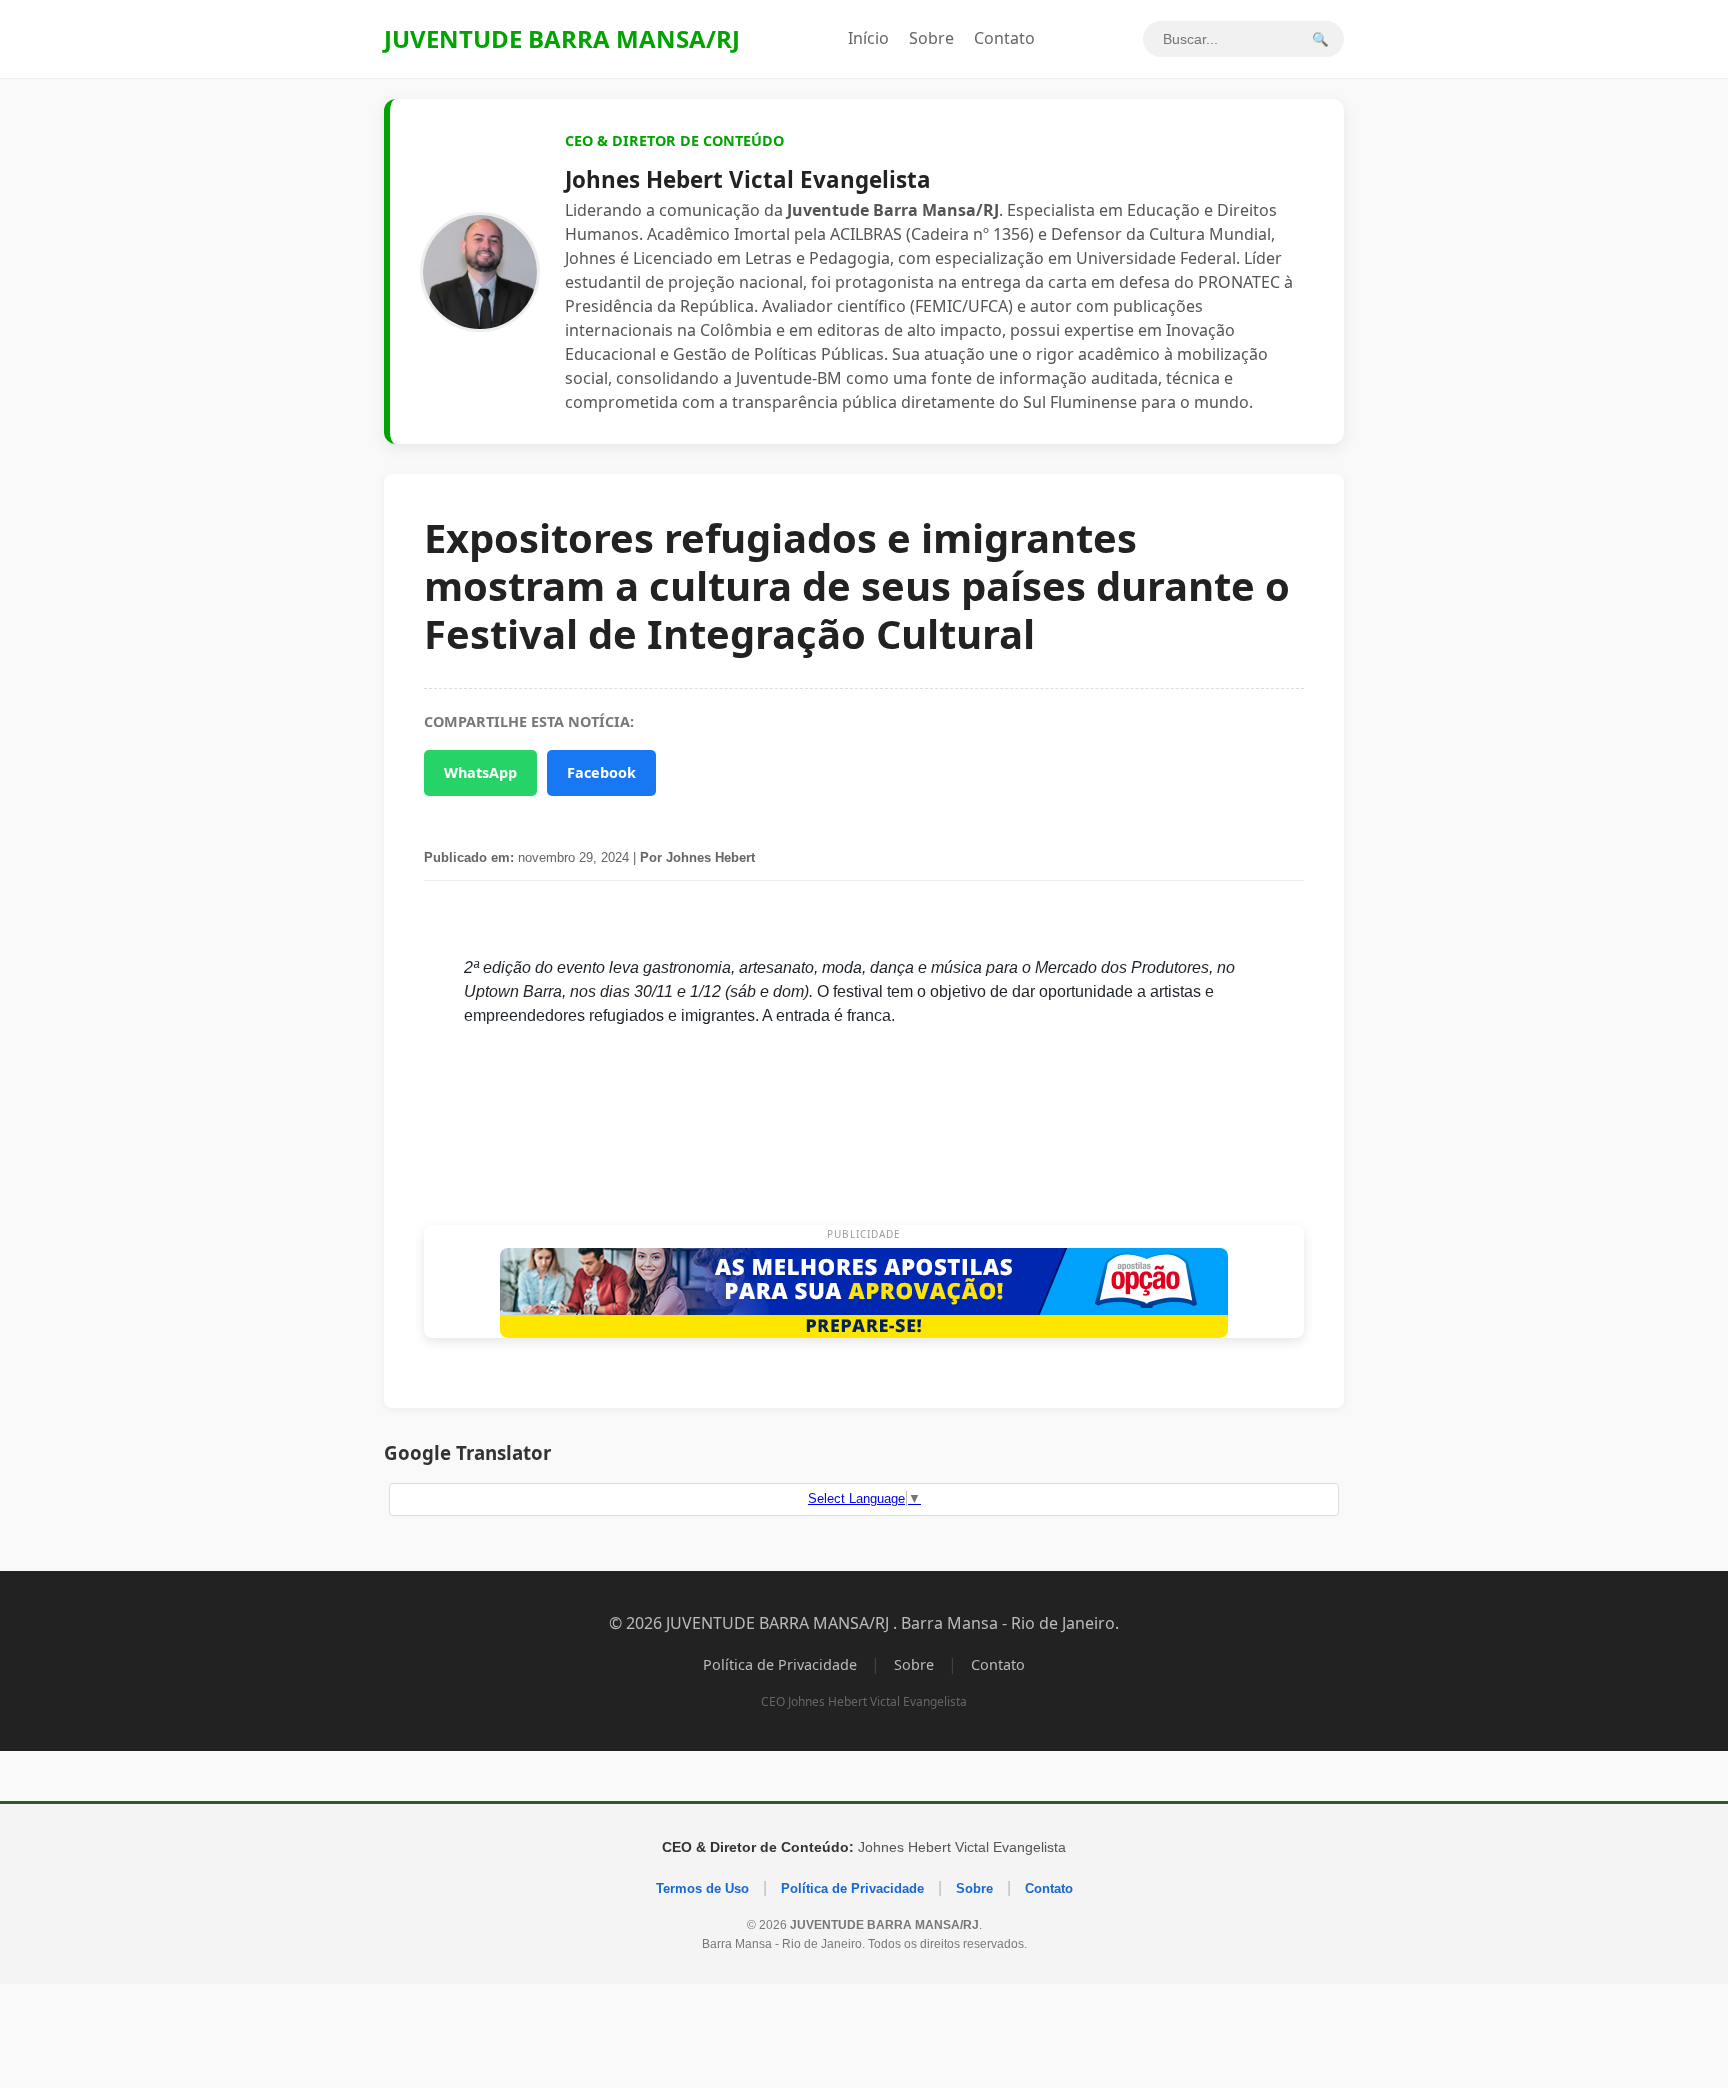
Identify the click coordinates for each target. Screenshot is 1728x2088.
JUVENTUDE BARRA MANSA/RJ (562, 38)
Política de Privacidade (780, 1664)
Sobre (931, 38)
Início (868, 38)
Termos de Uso (702, 1888)
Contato (1004, 38)
